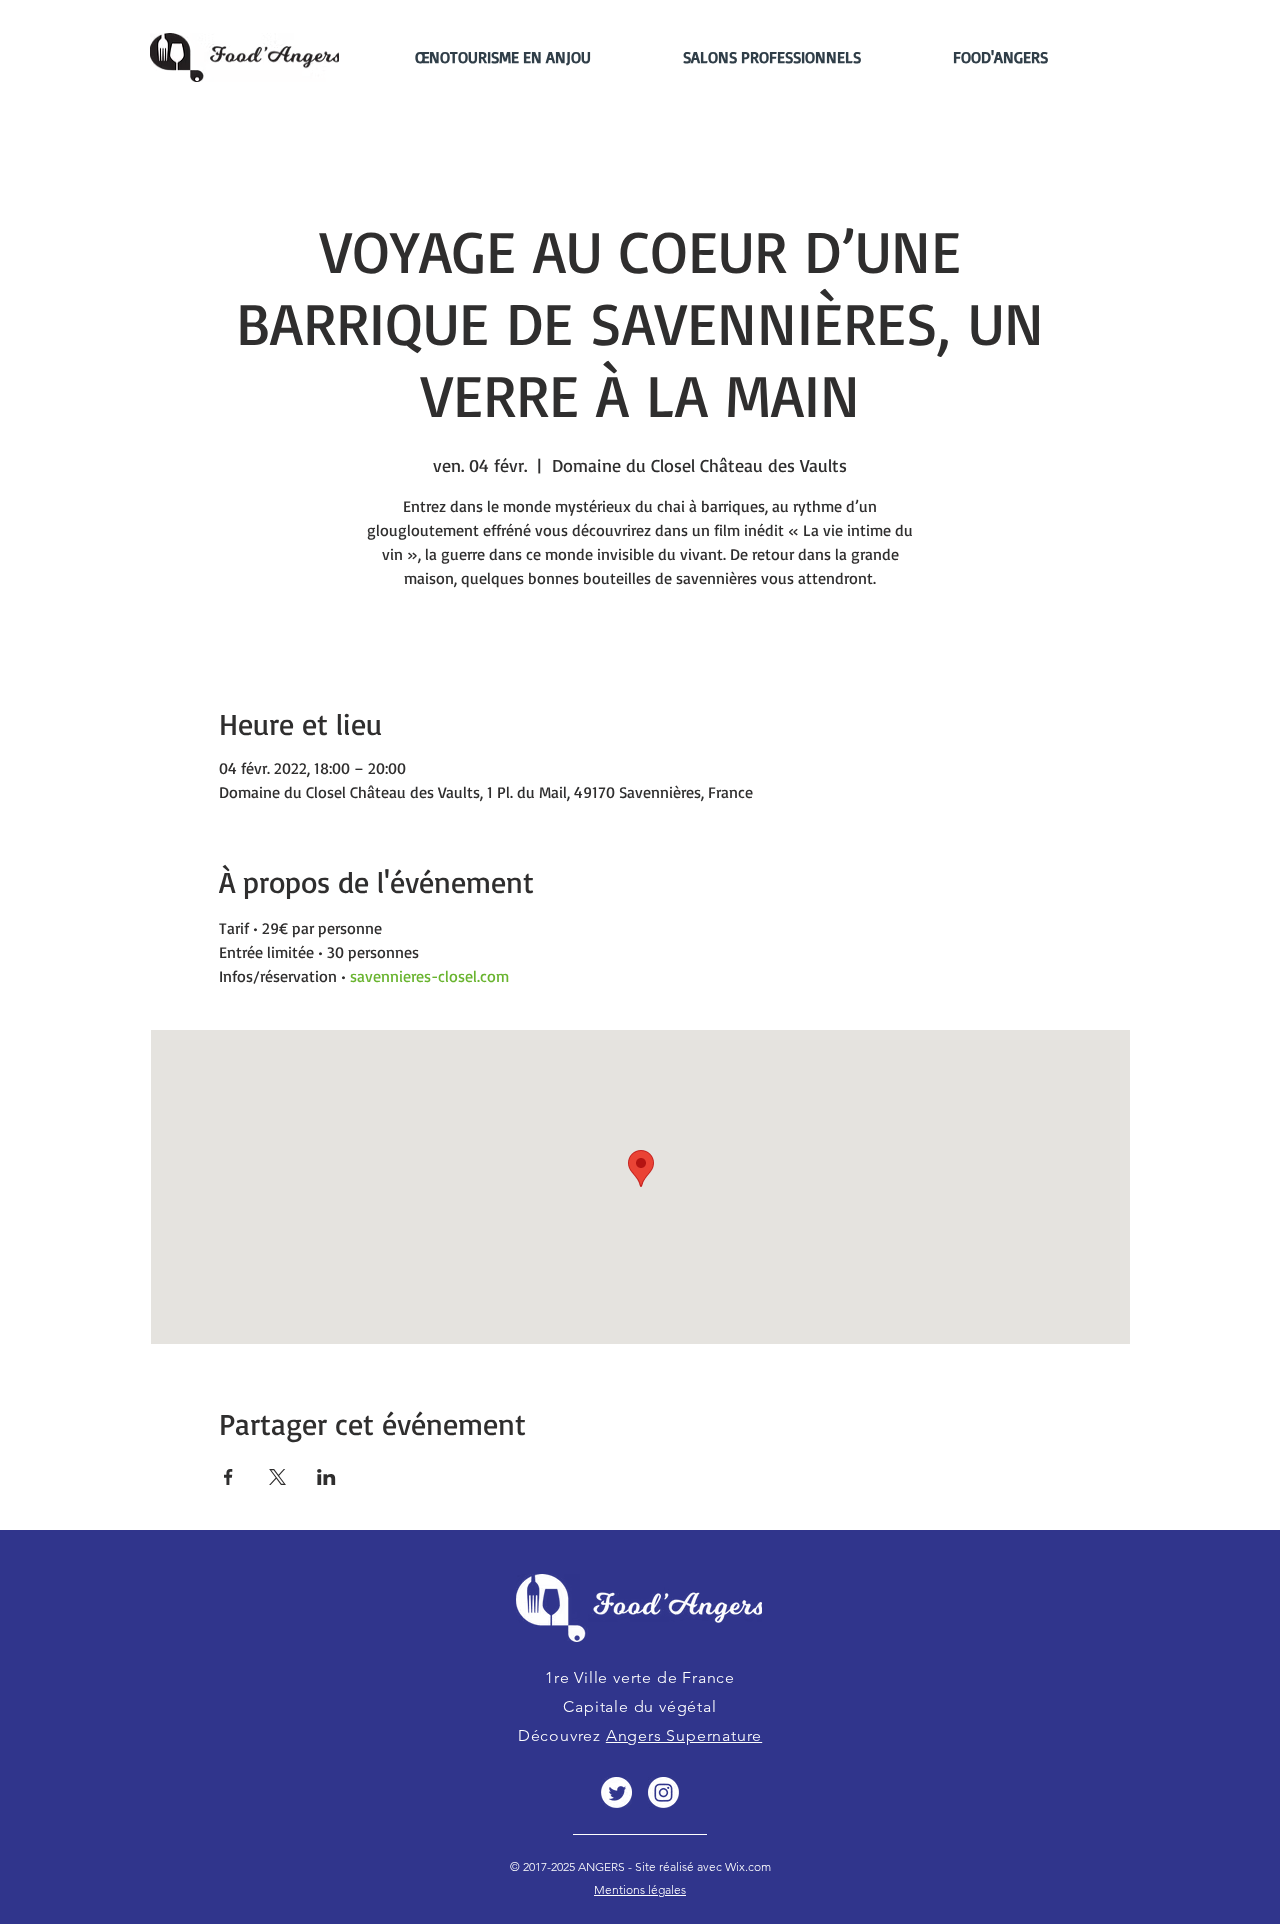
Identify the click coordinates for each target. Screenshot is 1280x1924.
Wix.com (746, 1866)
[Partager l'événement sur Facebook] (228, 1477)
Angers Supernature (684, 1735)
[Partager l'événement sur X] (277, 1477)
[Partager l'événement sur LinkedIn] (326, 1477)
